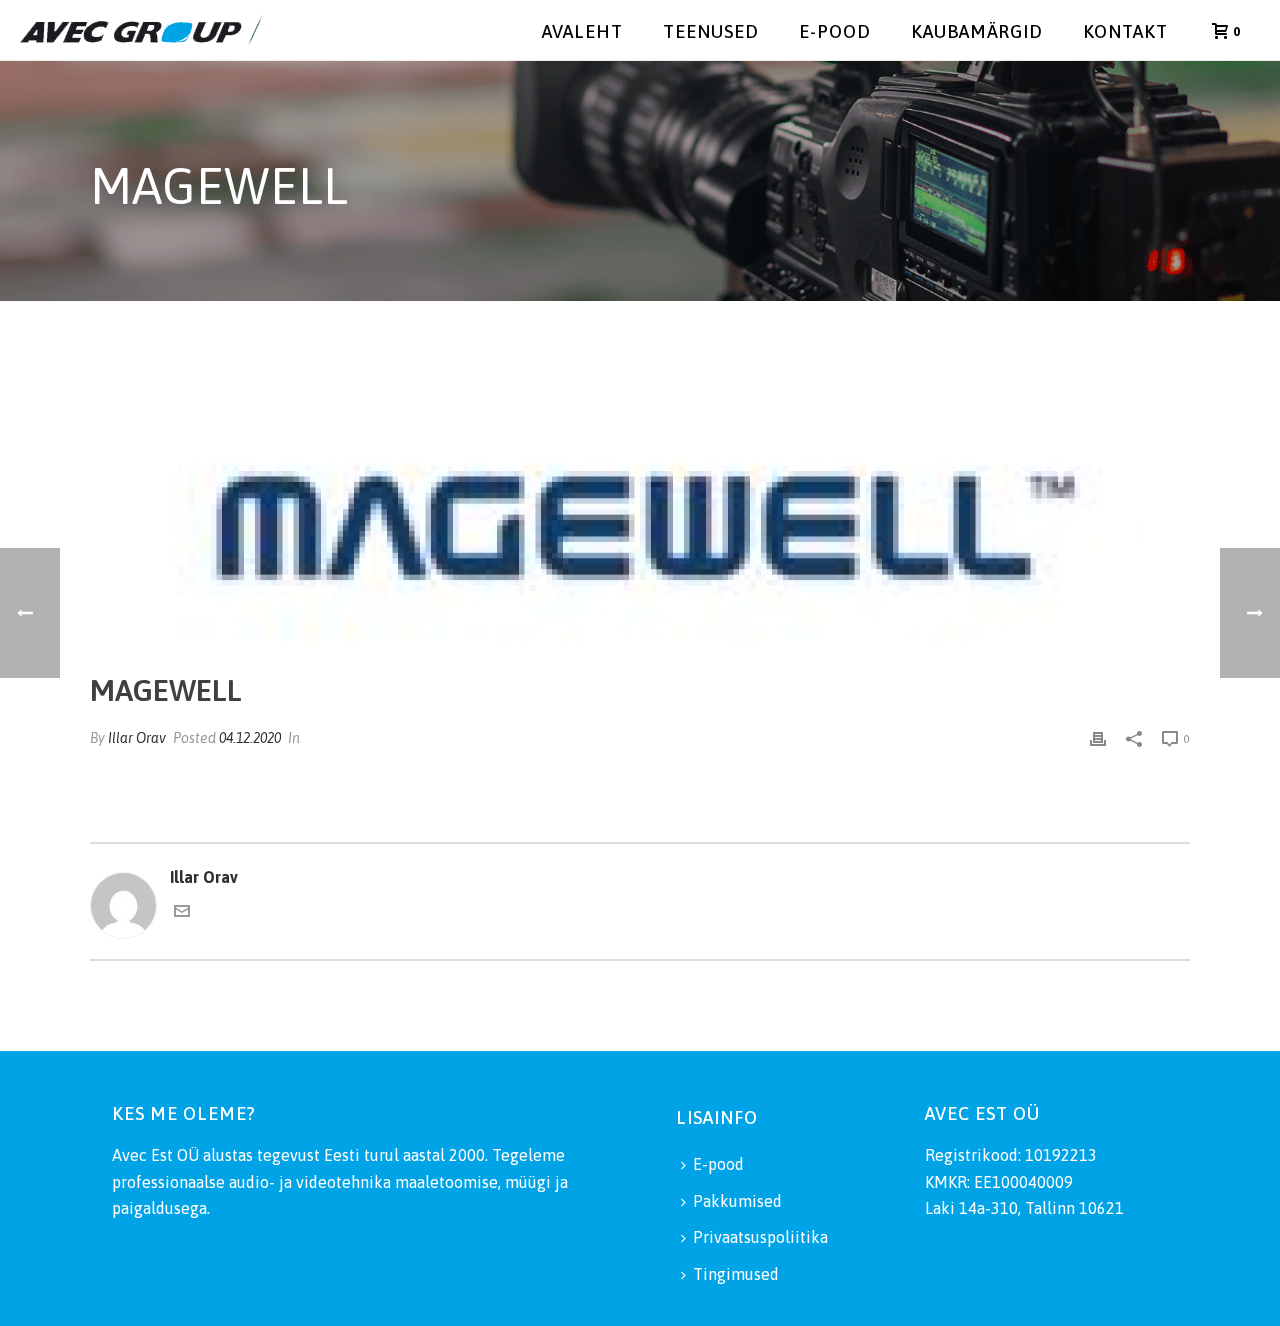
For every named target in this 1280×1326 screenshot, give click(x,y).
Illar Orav (137, 738)
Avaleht (582, 31)
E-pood (835, 31)
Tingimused (736, 1274)
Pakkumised (737, 1201)
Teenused (711, 31)
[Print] (1098, 737)
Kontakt (1125, 31)
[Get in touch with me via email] (182, 913)
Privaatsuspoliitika (760, 1237)
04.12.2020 (250, 738)
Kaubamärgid (977, 31)
